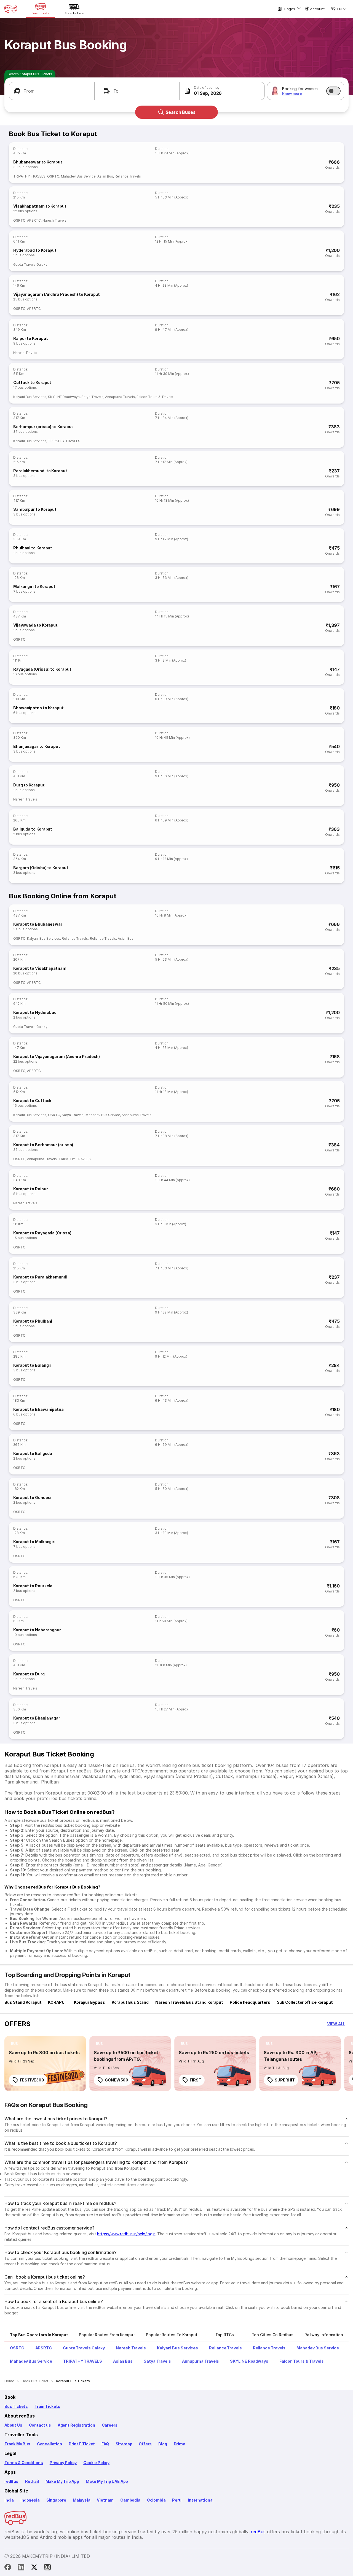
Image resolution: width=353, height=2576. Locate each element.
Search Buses (180, 112)
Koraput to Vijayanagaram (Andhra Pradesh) (57, 1056)
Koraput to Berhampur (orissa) (43, 1145)
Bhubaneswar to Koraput (38, 162)
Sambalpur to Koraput (35, 509)
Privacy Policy (63, 2463)
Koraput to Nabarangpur (37, 1630)
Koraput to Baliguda (33, 1453)
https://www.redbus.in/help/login (126, 2234)
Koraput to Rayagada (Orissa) (42, 1233)
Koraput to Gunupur (33, 1497)
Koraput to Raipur (30, 1189)
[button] (52, 91)
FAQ (105, 2444)
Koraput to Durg (29, 1674)
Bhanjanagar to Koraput (37, 746)
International (201, 2500)
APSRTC (34, 220)
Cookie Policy (96, 2463)
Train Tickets (47, 2406)
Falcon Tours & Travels (155, 397)
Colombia (156, 2500)
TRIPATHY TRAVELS (29, 176)
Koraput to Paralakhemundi (40, 1277)
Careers (110, 2425)
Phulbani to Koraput (33, 548)
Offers (145, 2444)
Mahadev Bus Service (78, 176)
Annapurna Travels (120, 397)
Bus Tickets (16, 2406)
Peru (177, 2500)
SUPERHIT (285, 2080)
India (9, 2500)
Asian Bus (105, 176)
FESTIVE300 (32, 2080)
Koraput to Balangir (32, 1365)
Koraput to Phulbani (33, 1321)
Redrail (32, 2481)
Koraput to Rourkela (33, 1586)
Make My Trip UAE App (107, 2481)
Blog (163, 2444)
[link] (45, 2064)
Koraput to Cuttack (32, 1101)
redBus (11, 2481)
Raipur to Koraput (30, 338)
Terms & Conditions (24, 2463)
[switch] (333, 91)
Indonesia (30, 2500)
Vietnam (105, 2500)
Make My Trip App (62, 2481)
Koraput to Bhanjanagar (37, 1718)
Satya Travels (92, 397)
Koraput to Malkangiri (34, 1542)
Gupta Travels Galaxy (30, 264)
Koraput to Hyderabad (35, 1012)
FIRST (196, 2080)
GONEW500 (117, 2080)
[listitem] (14, 2044)
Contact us (40, 2425)
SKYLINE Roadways (64, 397)
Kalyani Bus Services (30, 397)
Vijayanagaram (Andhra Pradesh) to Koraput (57, 294)
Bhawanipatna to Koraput (38, 708)
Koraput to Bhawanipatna (38, 1409)
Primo (180, 2444)
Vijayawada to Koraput (35, 625)
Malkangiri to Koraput (34, 586)
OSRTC (53, 176)
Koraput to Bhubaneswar (38, 924)
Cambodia (130, 2500)
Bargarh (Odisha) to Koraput (41, 868)
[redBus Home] (11, 9)
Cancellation (50, 2444)
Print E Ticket (82, 2444)
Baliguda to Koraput (33, 829)
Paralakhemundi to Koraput (40, 471)
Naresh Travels (54, 220)
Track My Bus (17, 2444)
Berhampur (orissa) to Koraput (43, 427)
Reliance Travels (128, 176)
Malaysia (82, 2500)
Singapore (56, 2500)
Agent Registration (76, 2425)
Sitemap (124, 2444)
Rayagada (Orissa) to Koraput (42, 669)
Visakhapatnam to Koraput (40, 206)
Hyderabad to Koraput (35, 250)
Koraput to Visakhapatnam (40, 968)
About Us (13, 2425)
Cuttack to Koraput (32, 382)
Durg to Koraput (29, 785)
